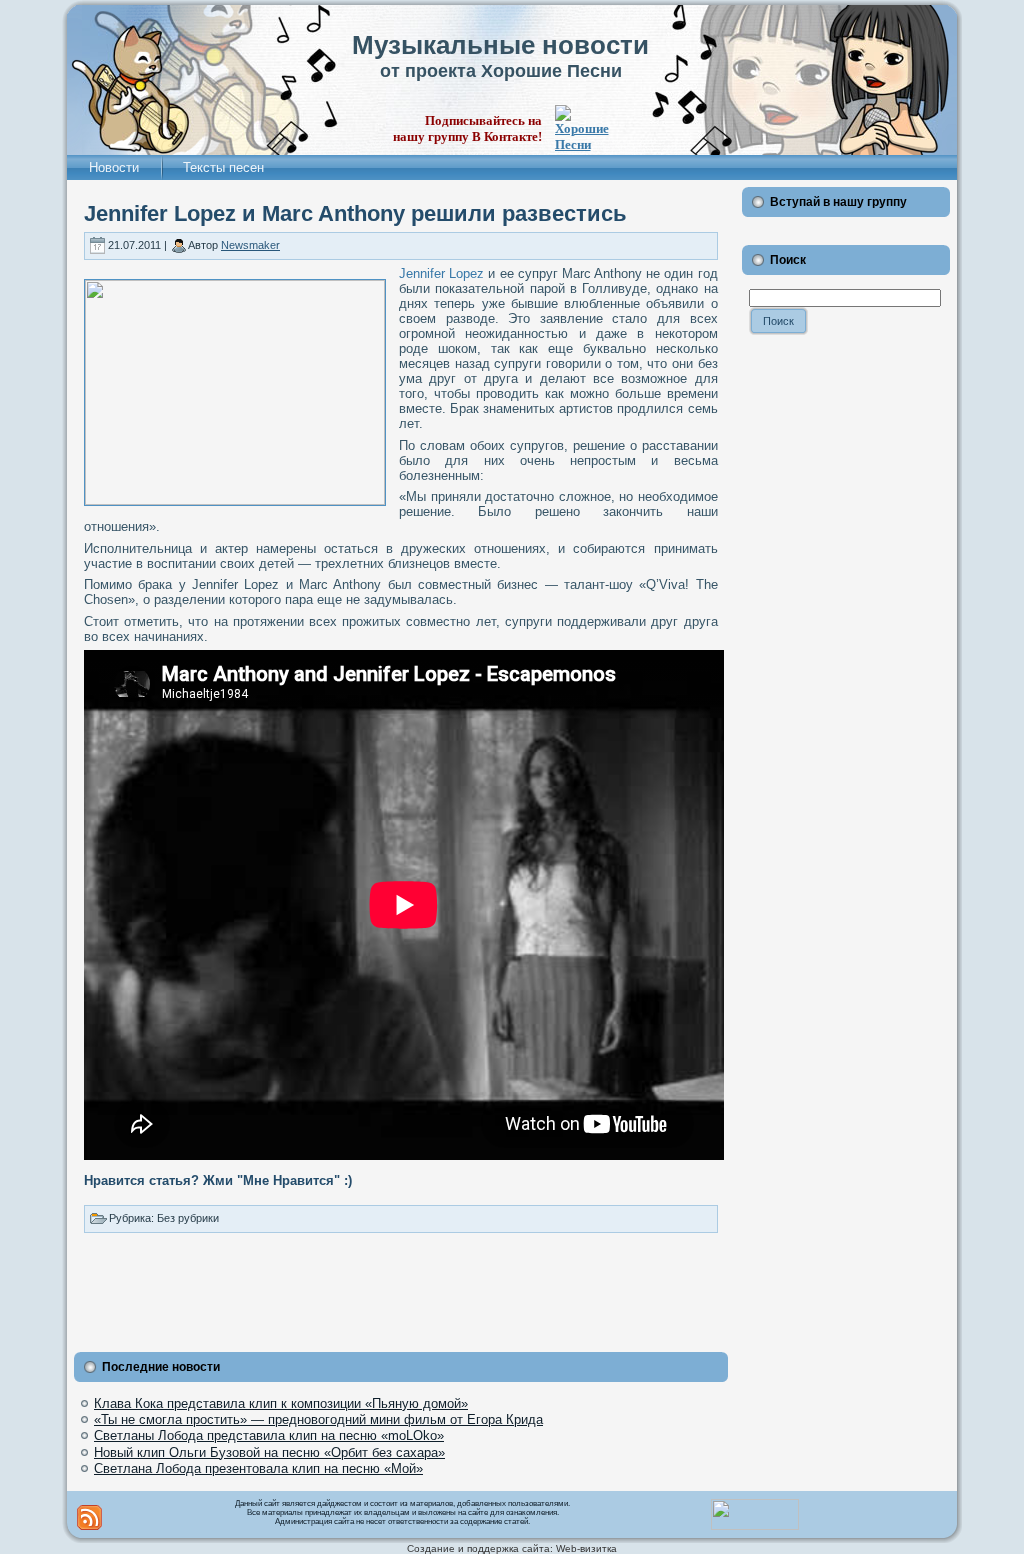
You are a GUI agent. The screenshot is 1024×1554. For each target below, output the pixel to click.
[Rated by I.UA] (755, 1526)
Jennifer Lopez (441, 273)
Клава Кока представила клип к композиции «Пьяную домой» (281, 1403)
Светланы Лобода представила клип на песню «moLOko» (269, 1435)
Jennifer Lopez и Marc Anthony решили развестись (355, 213)
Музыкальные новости (500, 45)
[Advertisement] (401, 1288)
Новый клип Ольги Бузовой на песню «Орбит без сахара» (269, 1452)
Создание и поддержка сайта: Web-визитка (512, 1548)
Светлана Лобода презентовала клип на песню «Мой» (258, 1468)
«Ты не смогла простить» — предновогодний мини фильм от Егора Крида (318, 1419)
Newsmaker (250, 245)
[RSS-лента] (89, 1517)
